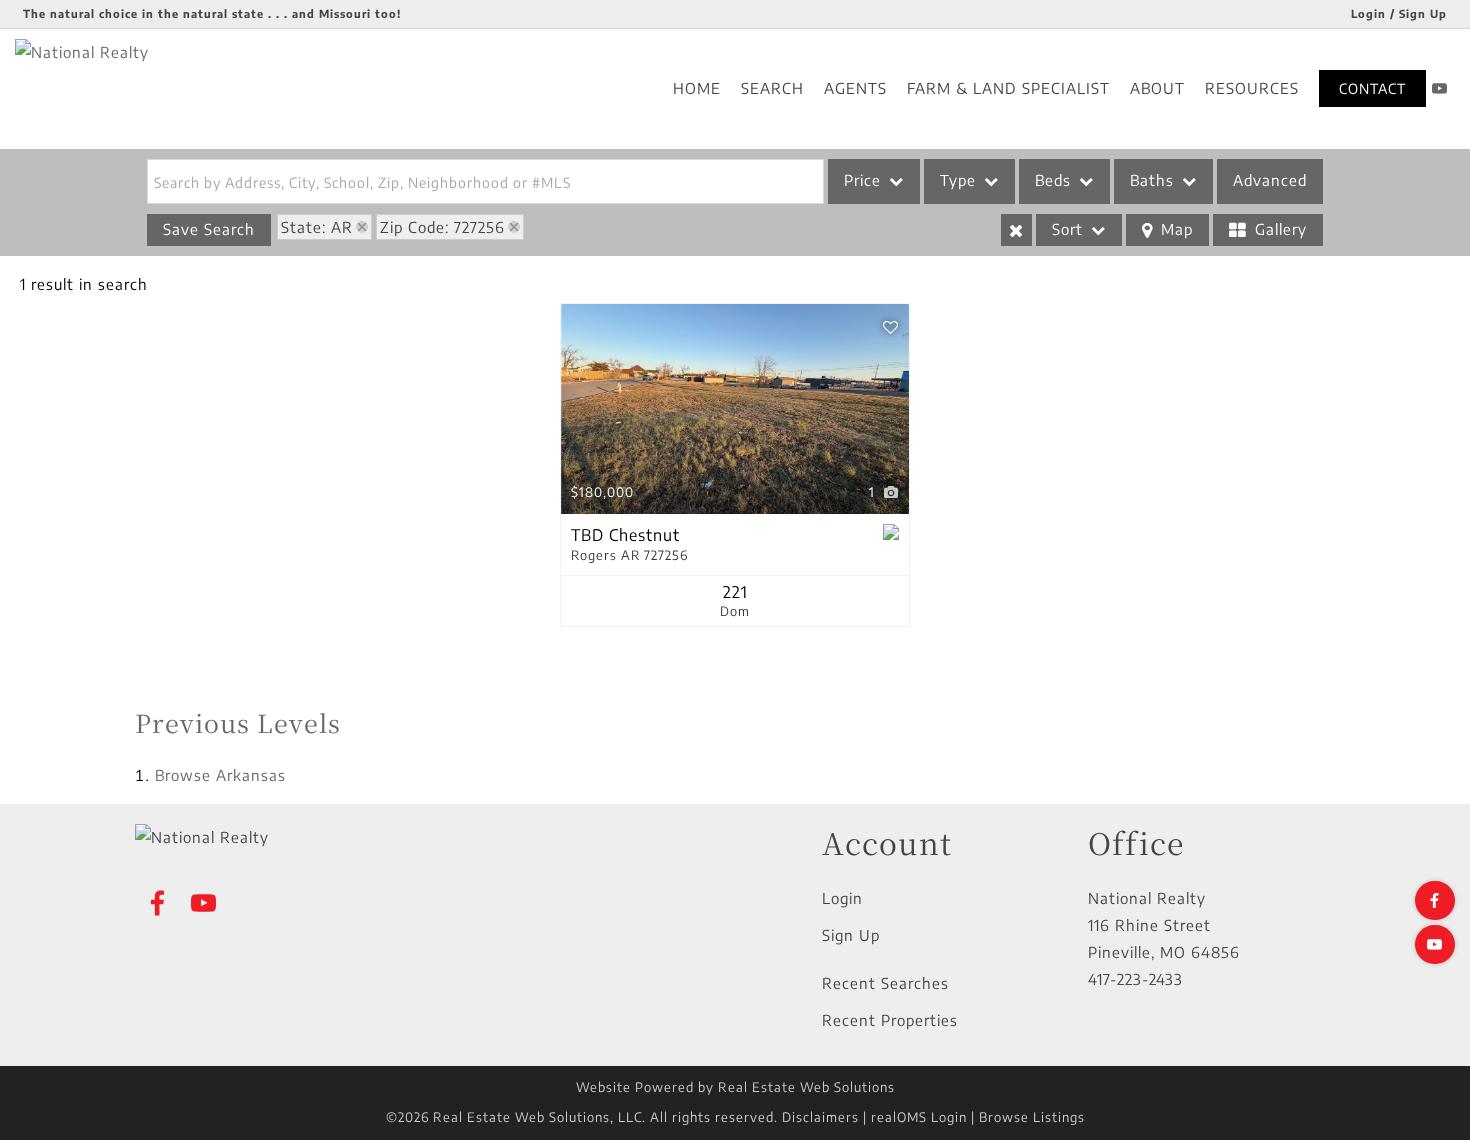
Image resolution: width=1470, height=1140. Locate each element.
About (1157, 88)
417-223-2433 (1135, 979)
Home (697, 88)
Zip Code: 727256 (442, 227)
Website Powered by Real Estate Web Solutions (735, 1087)
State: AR (317, 227)
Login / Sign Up (1399, 13)
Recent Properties (890, 1020)
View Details (735, 409)
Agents (855, 88)
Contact (1372, 88)
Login (842, 898)
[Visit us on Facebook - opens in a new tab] (1435, 900)
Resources (1252, 88)
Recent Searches (885, 983)
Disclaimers (820, 1117)
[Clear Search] (1016, 230)
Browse (220, 775)
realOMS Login (919, 1117)
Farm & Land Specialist (1008, 88)
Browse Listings (1032, 1117)
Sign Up (851, 935)
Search (772, 88)
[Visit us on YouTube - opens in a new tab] (1440, 88)
